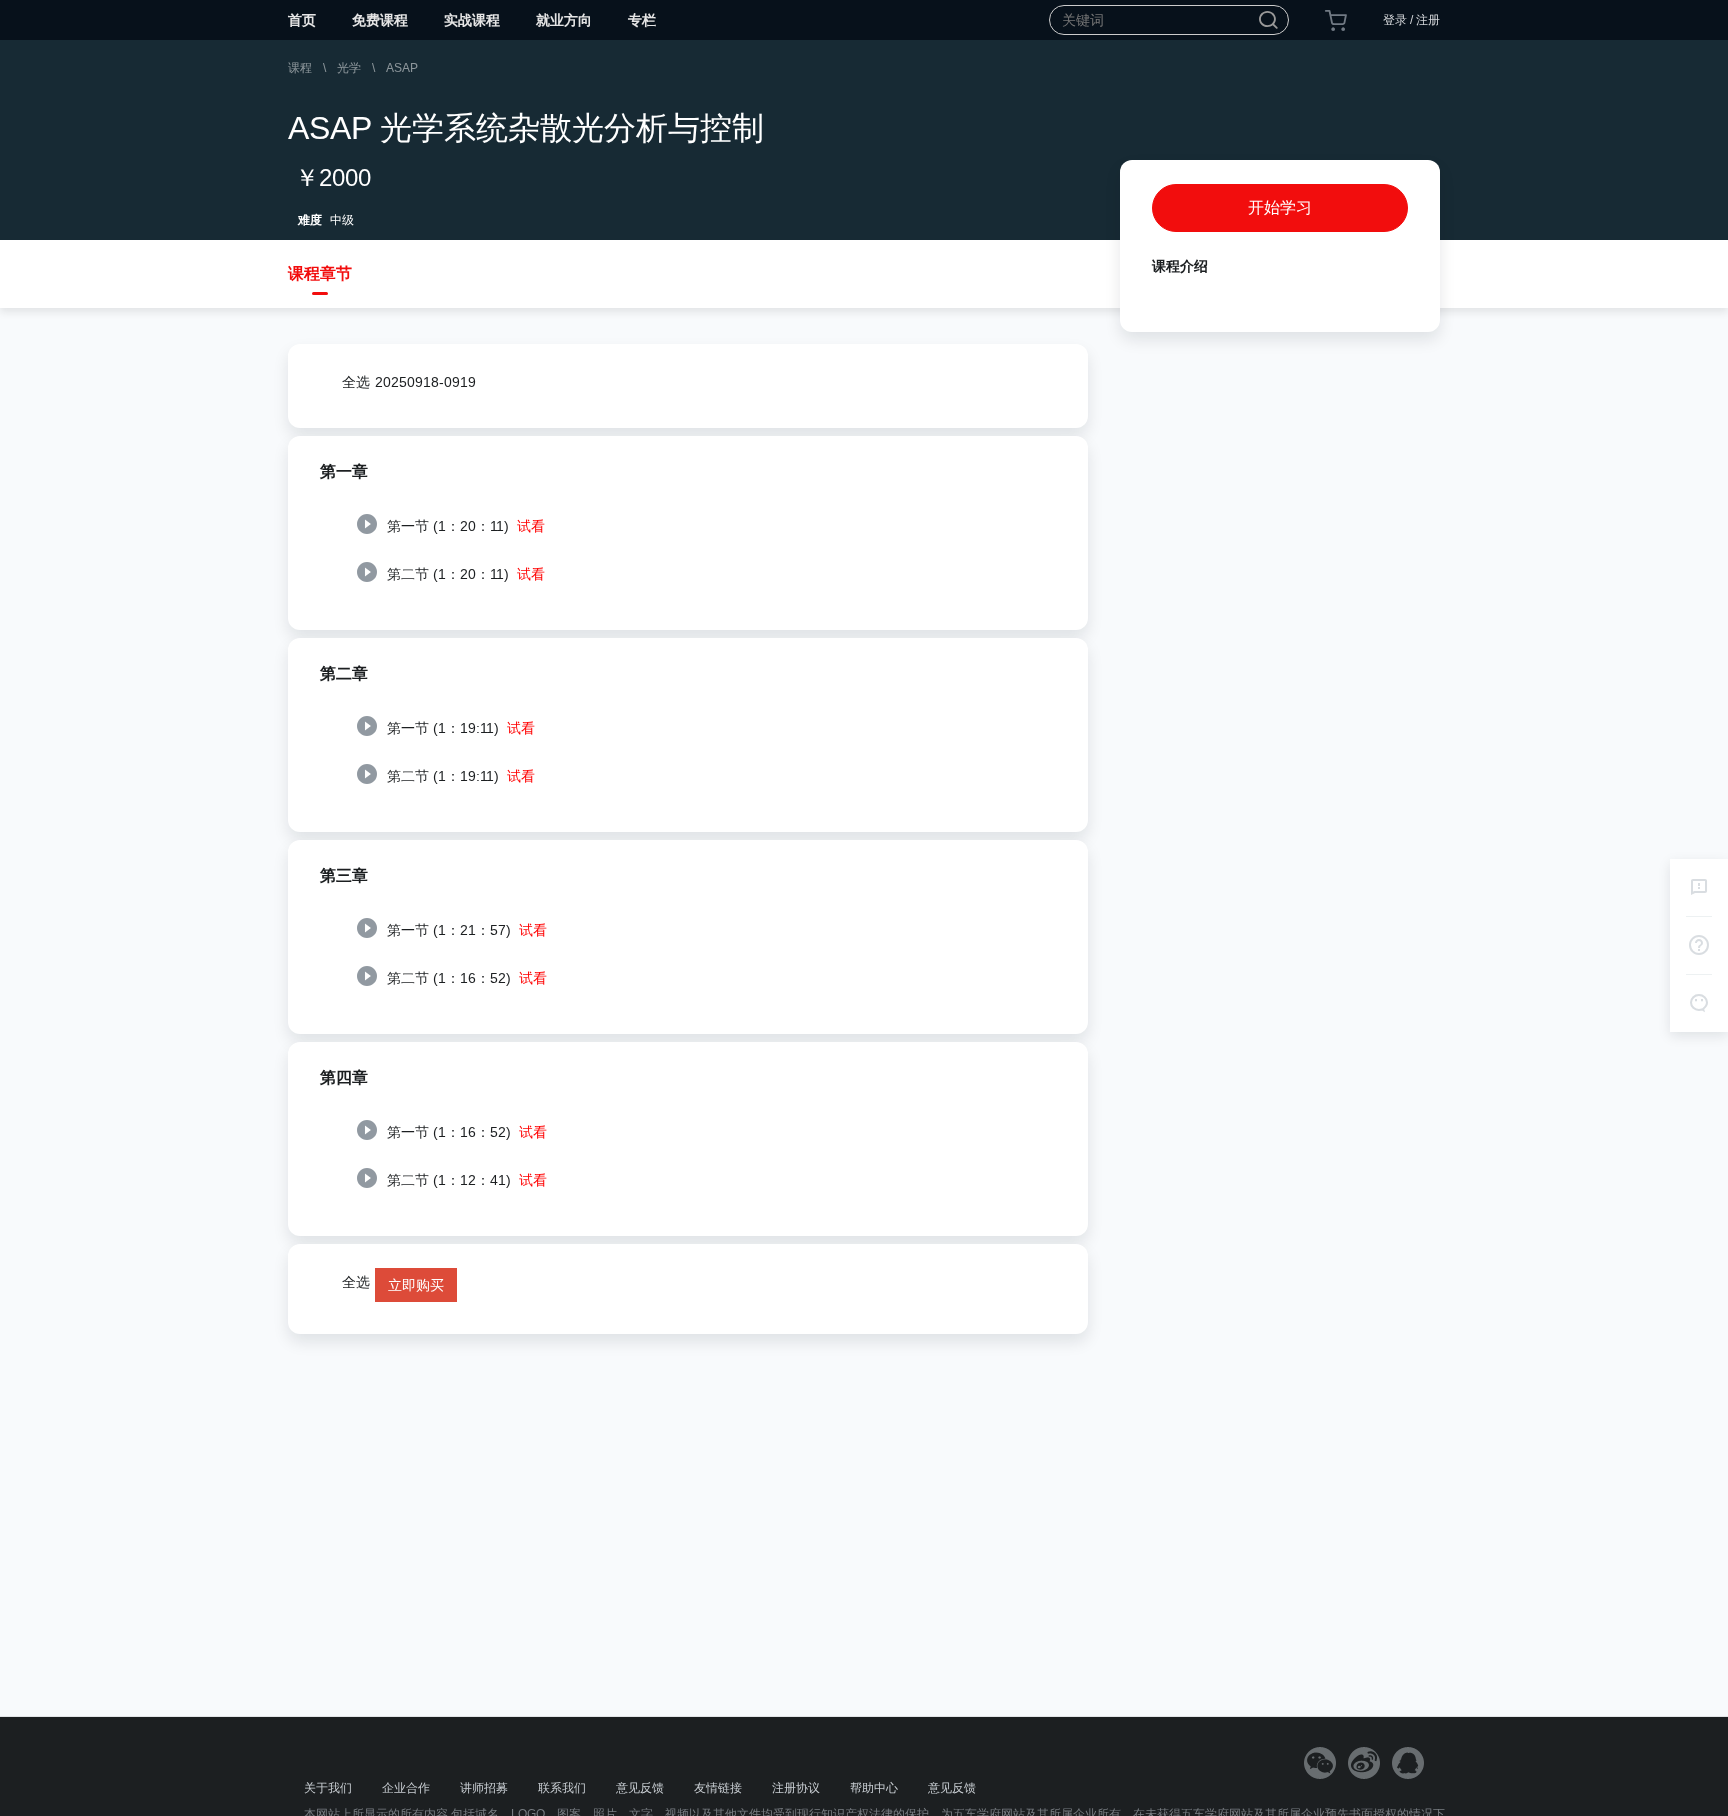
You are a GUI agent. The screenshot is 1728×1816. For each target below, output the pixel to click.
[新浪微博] (1364, 1763)
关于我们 (328, 1788)
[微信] (1320, 1763)
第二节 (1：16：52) (465, 978)
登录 (1395, 20)
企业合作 (406, 1788)
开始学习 (1280, 207)
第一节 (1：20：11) (464, 526)
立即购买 (416, 1285)
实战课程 (472, 20)
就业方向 (564, 20)
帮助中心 (874, 1788)
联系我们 (562, 1788)
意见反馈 (640, 1788)
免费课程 (380, 20)
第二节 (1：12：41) (465, 1180)
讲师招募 (484, 1788)
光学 (349, 68)
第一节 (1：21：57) (465, 930)
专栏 (642, 20)
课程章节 (320, 273)
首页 (302, 20)
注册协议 (796, 1788)
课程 (300, 68)
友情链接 (718, 1788)
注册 (1428, 20)
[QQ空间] (1408, 1763)
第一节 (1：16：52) (465, 1132)
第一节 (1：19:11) (459, 728)
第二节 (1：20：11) (464, 574)
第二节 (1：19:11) (459, 776)
